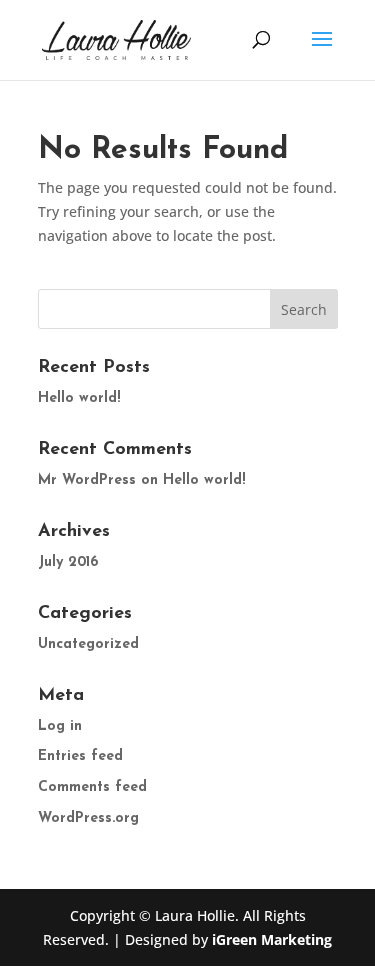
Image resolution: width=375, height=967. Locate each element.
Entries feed (80, 756)
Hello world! (79, 398)
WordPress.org (88, 818)
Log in (60, 726)
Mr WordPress (87, 480)
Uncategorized (88, 644)
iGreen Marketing (272, 939)
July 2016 (68, 562)
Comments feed (92, 787)
